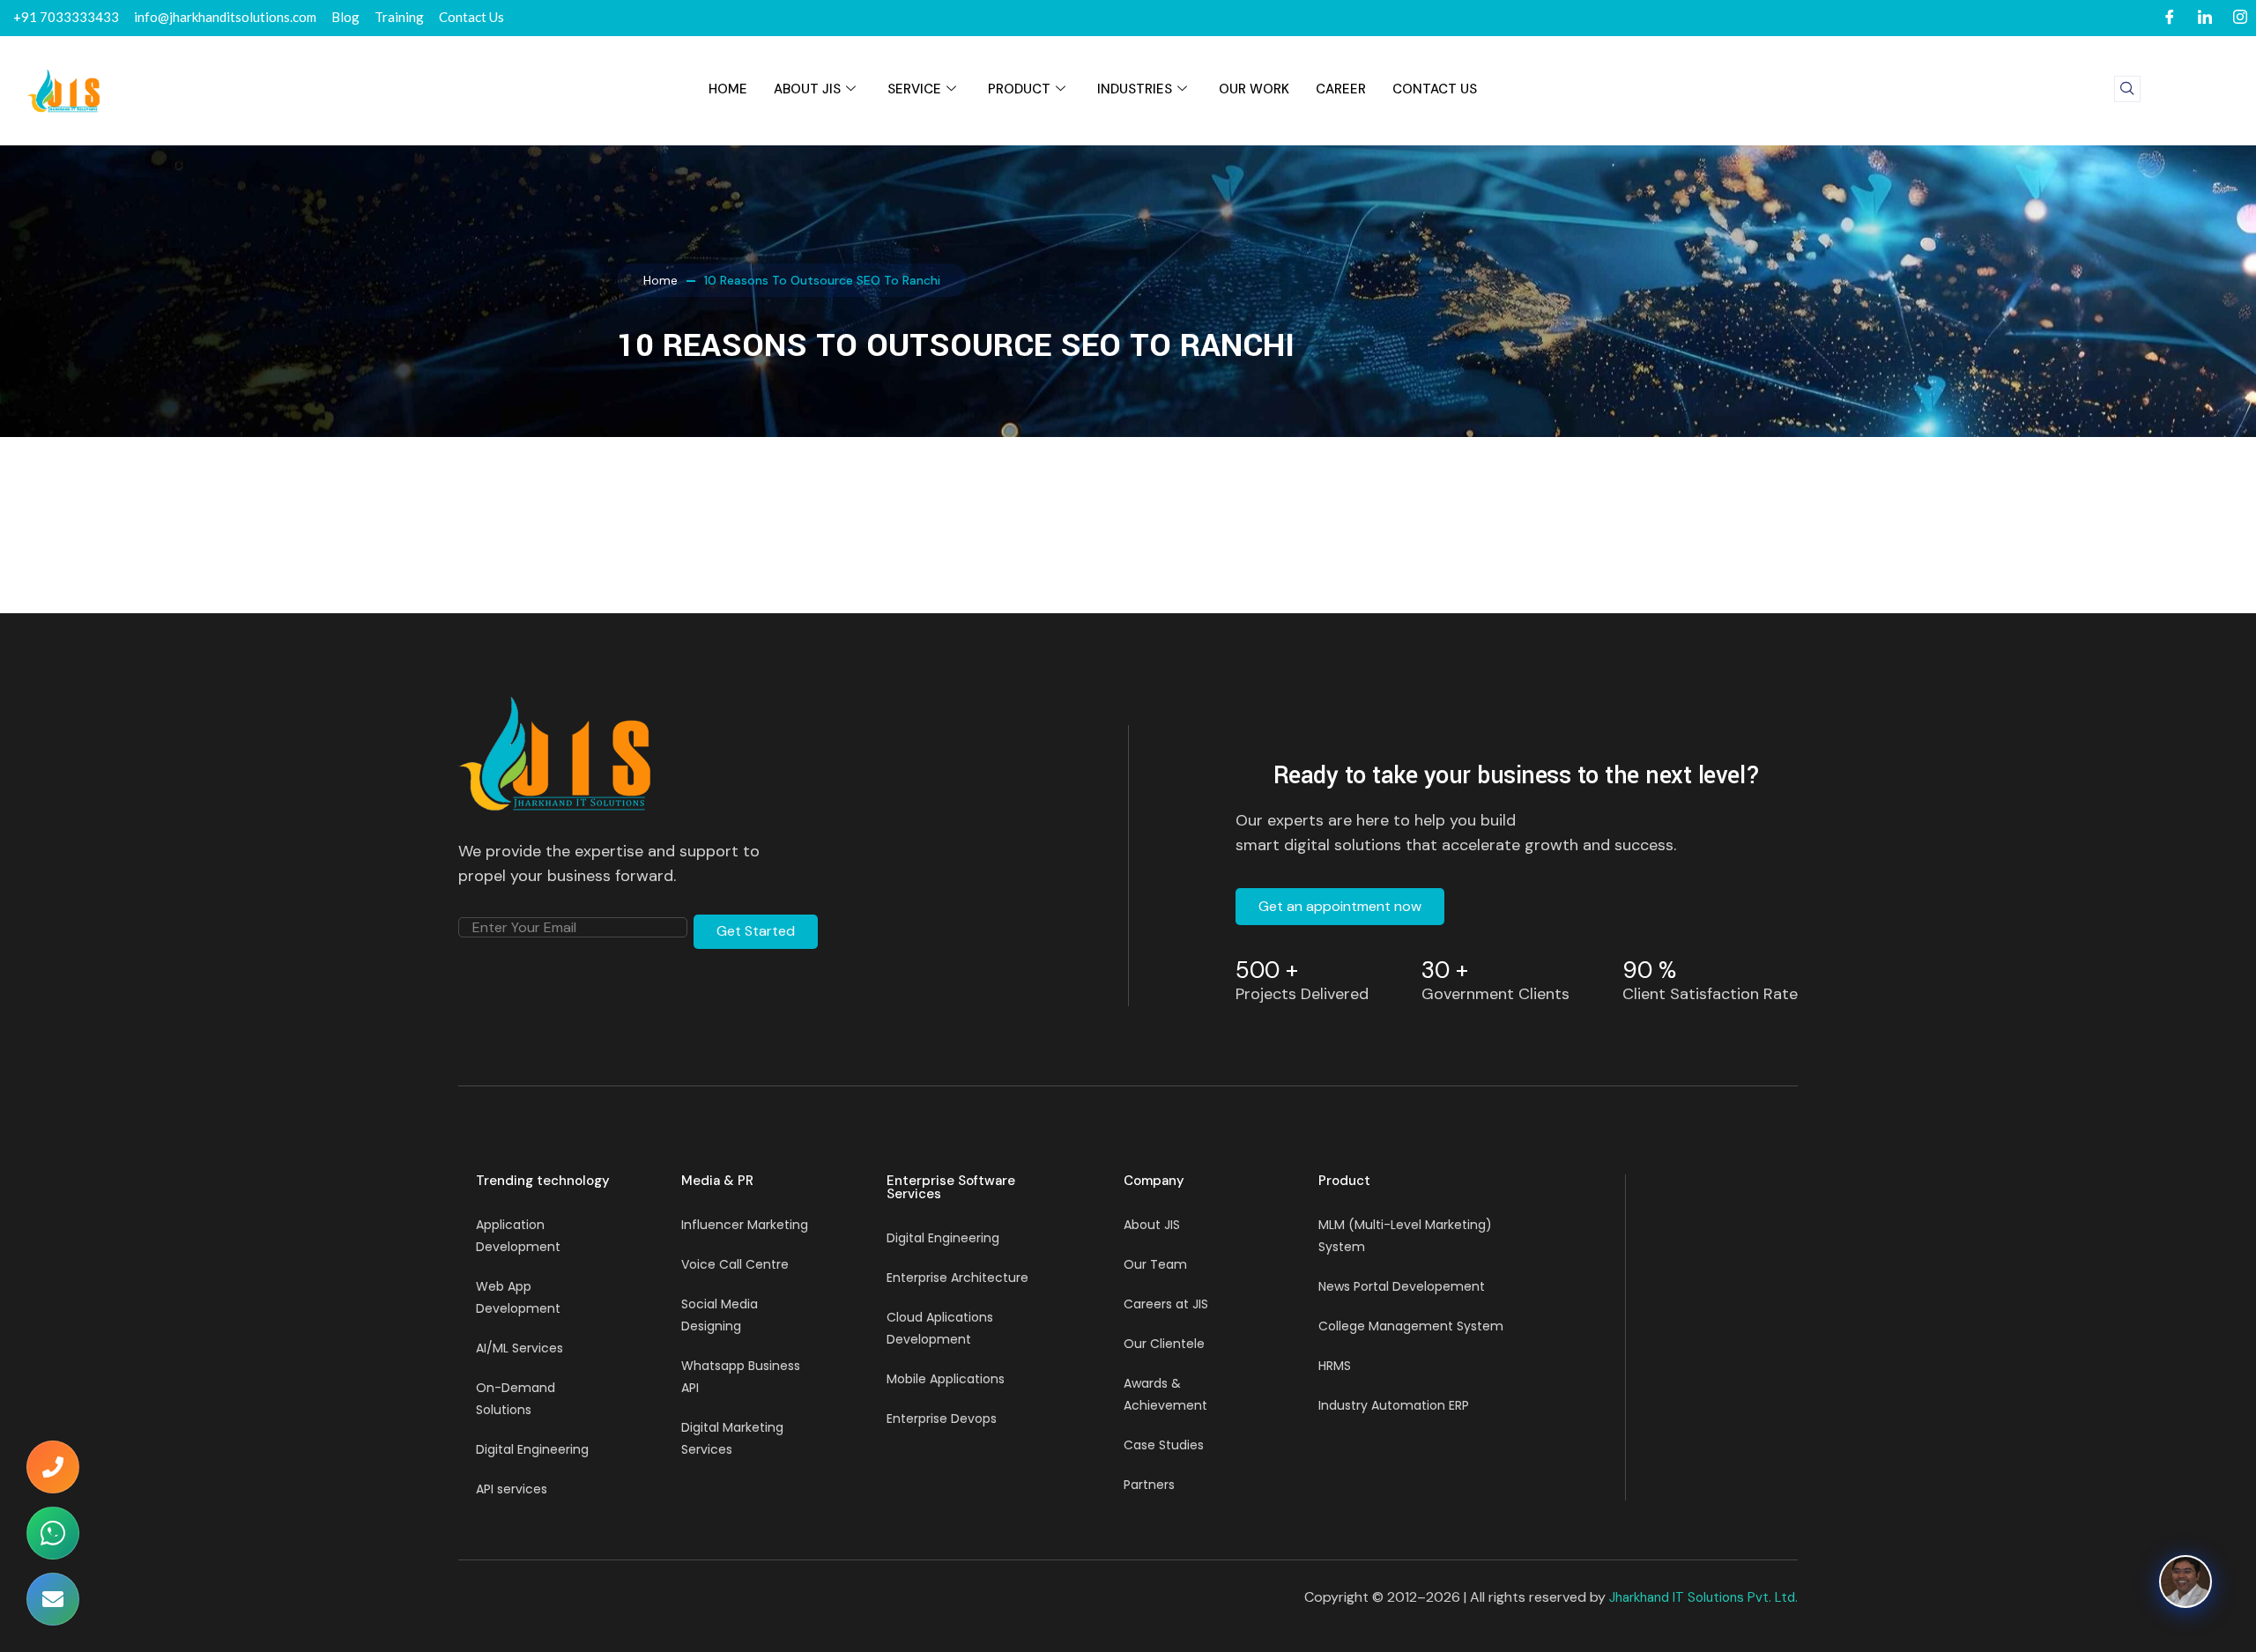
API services (512, 1489)
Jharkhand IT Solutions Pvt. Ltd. (1703, 1597)
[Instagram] (2240, 18)
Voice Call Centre (735, 1264)
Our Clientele (1164, 1344)
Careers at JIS (1166, 1304)
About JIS (807, 89)
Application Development (518, 1236)
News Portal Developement (1402, 1286)
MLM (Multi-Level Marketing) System (1405, 1236)
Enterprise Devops (942, 1419)
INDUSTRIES (1135, 89)
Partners (1149, 1485)
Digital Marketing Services (732, 1438)
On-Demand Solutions (516, 1399)
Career (1341, 89)
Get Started (756, 931)
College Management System (1411, 1326)
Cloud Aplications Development (940, 1328)
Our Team (1155, 1264)
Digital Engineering (532, 1449)
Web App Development (518, 1297)
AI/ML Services (519, 1348)
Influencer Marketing (745, 1225)
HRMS (1335, 1366)
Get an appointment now (1340, 906)
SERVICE (914, 89)
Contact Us (1435, 89)
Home (660, 280)
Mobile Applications (946, 1379)
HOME (728, 89)
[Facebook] (2170, 18)
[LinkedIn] (2205, 18)
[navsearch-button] (2127, 89)
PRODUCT (1019, 89)
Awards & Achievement (1165, 1394)
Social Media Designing (720, 1315)
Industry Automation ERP (1394, 1405)
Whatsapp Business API (741, 1377)
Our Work (1254, 89)
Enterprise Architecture (957, 1278)
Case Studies (1164, 1445)
